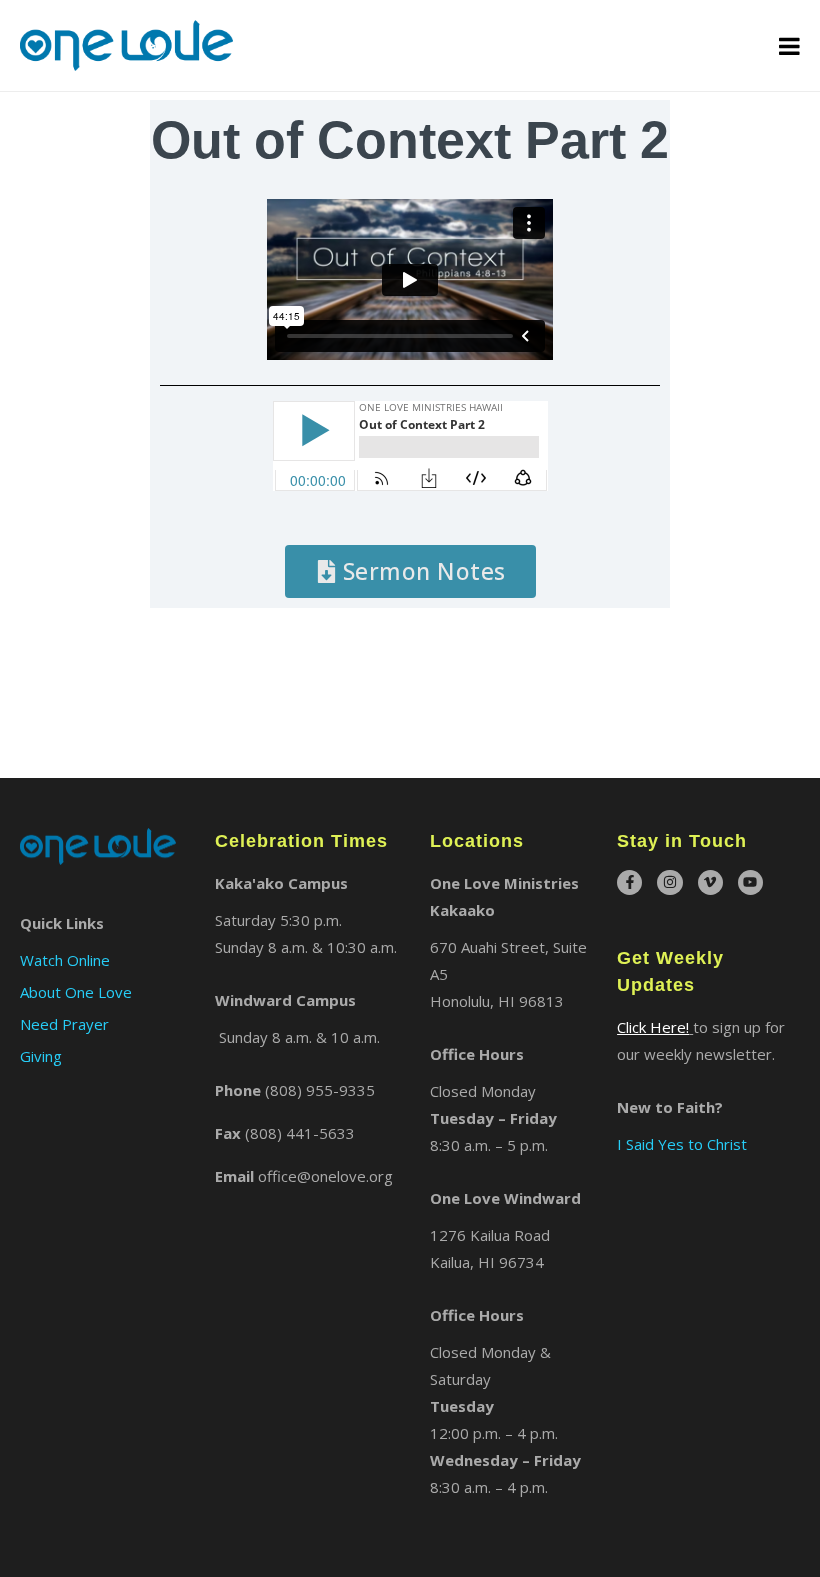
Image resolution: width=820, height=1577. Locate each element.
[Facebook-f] (629, 882)
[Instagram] (669, 882)
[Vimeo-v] (710, 882)
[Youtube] (750, 882)
